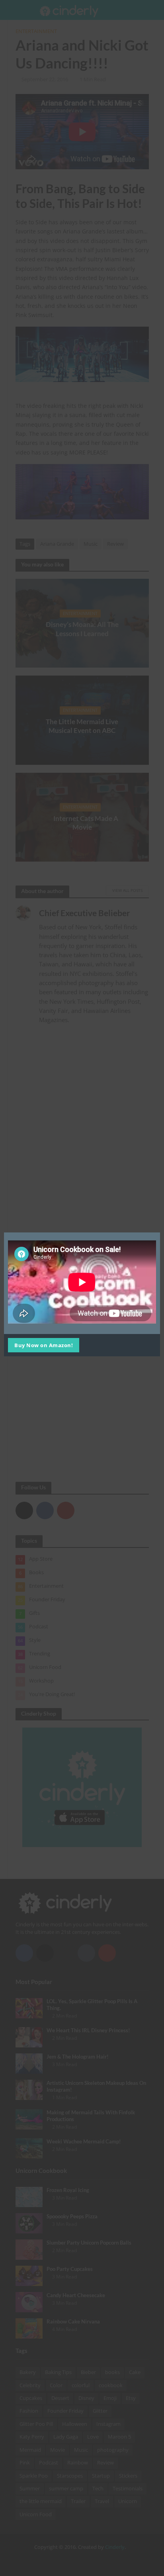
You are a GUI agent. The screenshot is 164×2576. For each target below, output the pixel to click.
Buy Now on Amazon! (44, 1345)
